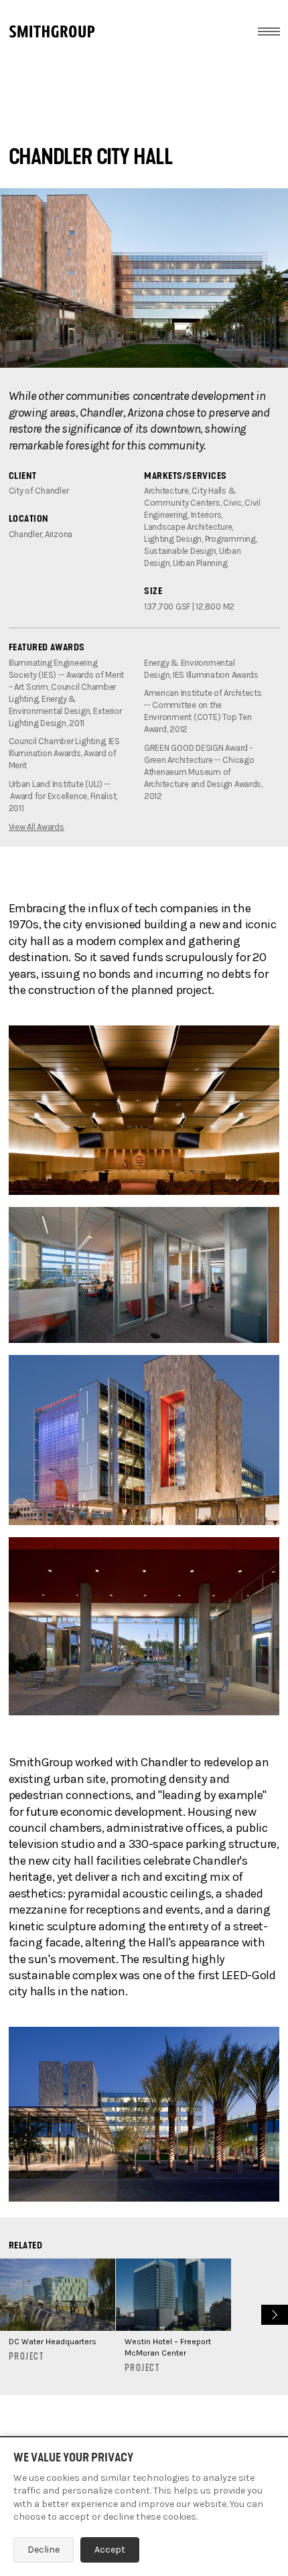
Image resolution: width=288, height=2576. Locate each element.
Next (273, 2313)
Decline (44, 2550)
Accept (110, 2550)
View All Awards (37, 827)
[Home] (52, 31)
